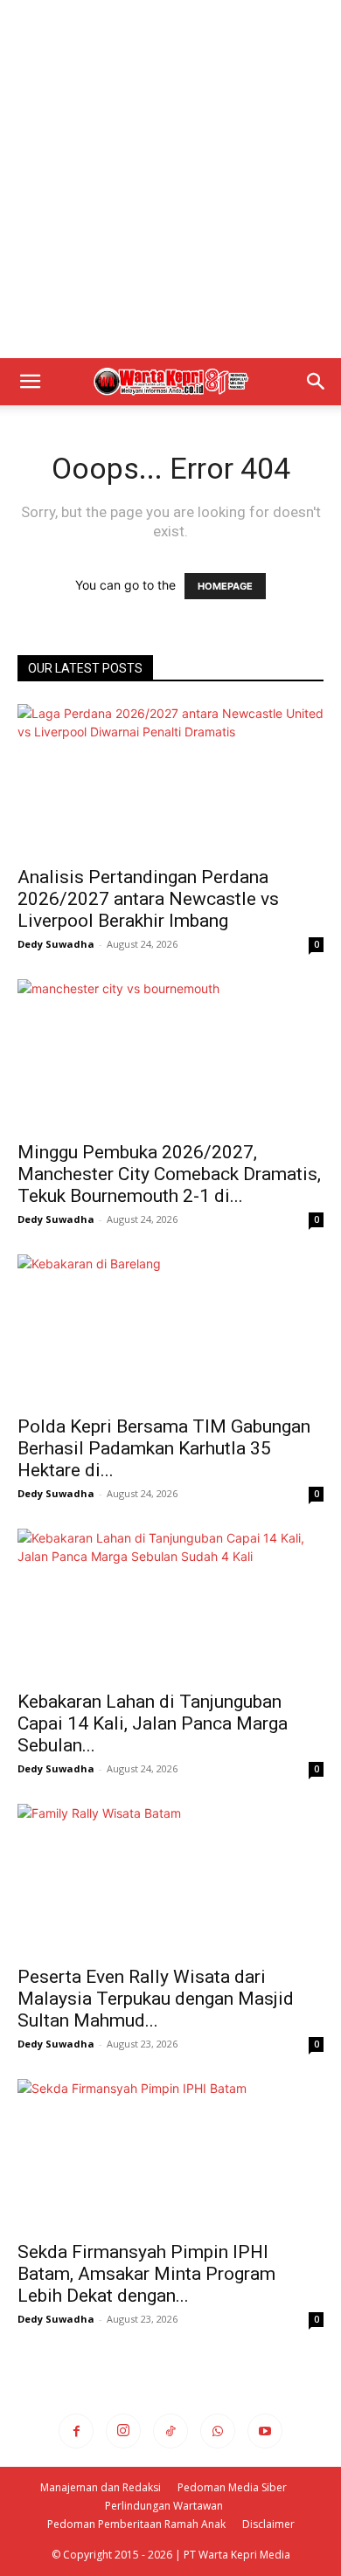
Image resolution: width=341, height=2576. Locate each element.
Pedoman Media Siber (232, 2487)
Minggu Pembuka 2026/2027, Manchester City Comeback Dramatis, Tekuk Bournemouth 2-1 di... (169, 1174)
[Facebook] (76, 2431)
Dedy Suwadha (56, 944)
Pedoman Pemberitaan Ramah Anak (136, 2524)
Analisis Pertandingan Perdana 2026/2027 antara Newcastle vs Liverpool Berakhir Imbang (148, 899)
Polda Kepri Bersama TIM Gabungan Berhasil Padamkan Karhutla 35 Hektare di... (164, 1448)
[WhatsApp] (218, 2431)
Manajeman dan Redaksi (101, 2487)
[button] (30, 382)
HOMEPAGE (225, 586)
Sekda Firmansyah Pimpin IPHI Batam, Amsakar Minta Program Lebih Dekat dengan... (146, 2274)
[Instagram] (123, 2431)
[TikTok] (170, 2431)
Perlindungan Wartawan (164, 2506)
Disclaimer (268, 2524)
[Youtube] (265, 2431)
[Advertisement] (170, 179)
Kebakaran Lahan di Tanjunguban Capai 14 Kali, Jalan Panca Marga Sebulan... (153, 1723)
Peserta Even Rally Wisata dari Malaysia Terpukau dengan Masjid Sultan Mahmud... (156, 1999)
